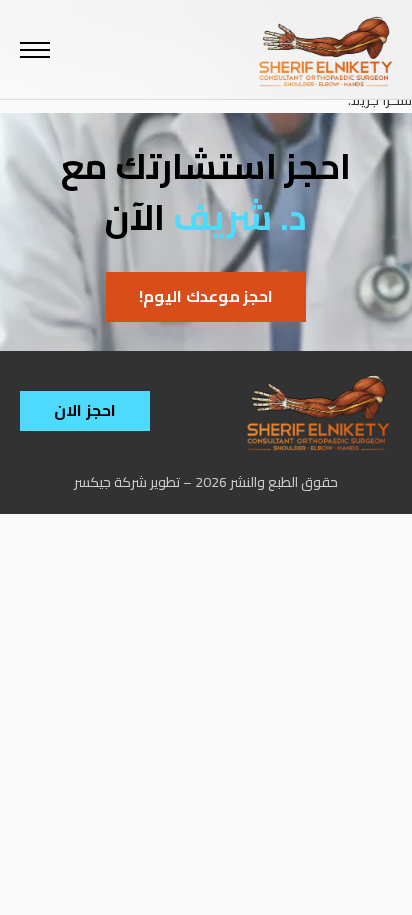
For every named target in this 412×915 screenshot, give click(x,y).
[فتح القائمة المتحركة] (35, 50)
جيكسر (92, 482)
